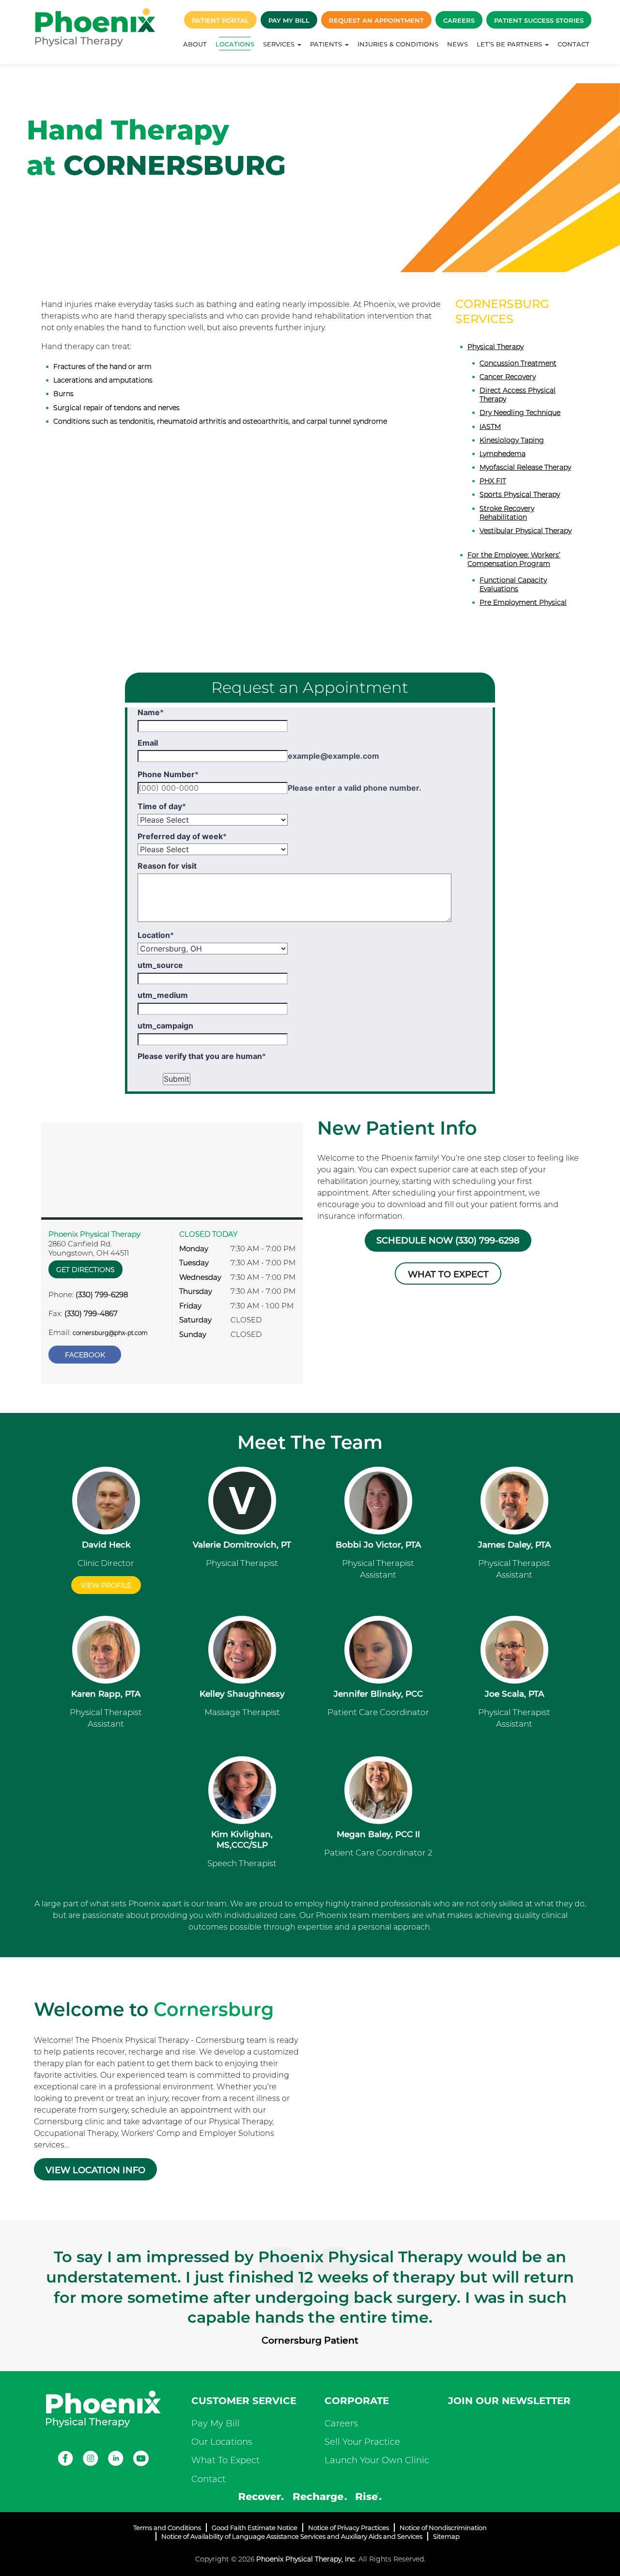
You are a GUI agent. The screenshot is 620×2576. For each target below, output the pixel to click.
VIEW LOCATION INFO (95, 2170)
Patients (327, 44)
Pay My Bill (289, 20)
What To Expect (225, 2460)
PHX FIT (493, 481)
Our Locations (222, 2442)
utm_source (160, 965)
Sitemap (446, 2536)
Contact (573, 44)
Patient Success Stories (539, 20)
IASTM (490, 427)
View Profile (106, 1585)
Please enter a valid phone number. (355, 788)
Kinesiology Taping (512, 440)
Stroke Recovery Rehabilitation (507, 513)
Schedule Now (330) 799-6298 (448, 1241)
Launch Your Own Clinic (377, 2460)
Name (151, 712)
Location (156, 935)
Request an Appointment (376, 20)
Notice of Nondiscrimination (443, 2528)
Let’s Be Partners (510, 44)
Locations (235, 44)
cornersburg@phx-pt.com (110, 1333)
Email (148, 743)
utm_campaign (165, 1026)
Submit (177, 1079)
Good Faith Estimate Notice (255, 2528)
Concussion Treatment (518, 363)
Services (280, 44)
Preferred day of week (182, 836)
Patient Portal (220, 20)
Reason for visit (167, 866)
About (195, 44)
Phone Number (168, 774)
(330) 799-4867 (91, 1313)
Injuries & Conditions (398, 44)
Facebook (85, 1355)
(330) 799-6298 (102, 1295)
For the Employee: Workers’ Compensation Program (514, 559)
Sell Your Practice (362, 2442)
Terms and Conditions (167, 2528)
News (457, 44)
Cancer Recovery (508, 377)
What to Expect (448, 1274)
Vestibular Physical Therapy (526, 531)
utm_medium (163, 995)
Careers (459, 20)
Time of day (162, 806)
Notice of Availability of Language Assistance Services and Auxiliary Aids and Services (292, 2536)
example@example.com (333, 756)
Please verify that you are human (202, 1056)
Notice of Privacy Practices (349, 2528)
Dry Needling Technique (520, 413)
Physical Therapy (496, 347)
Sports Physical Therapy (520, 494)
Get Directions (85, 1270)
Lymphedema (503, 454)
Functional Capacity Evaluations (513, 584)
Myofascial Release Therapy (525, 467)
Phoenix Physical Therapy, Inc (306, 2559)
